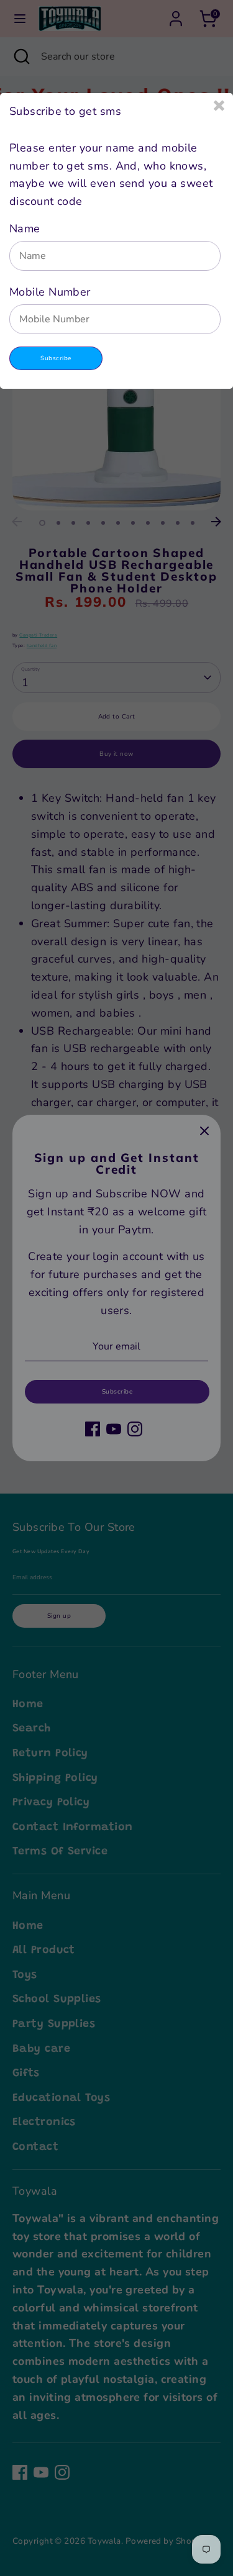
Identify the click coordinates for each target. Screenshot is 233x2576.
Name (25, 229)
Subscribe (56, 358)
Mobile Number (50, 292)
